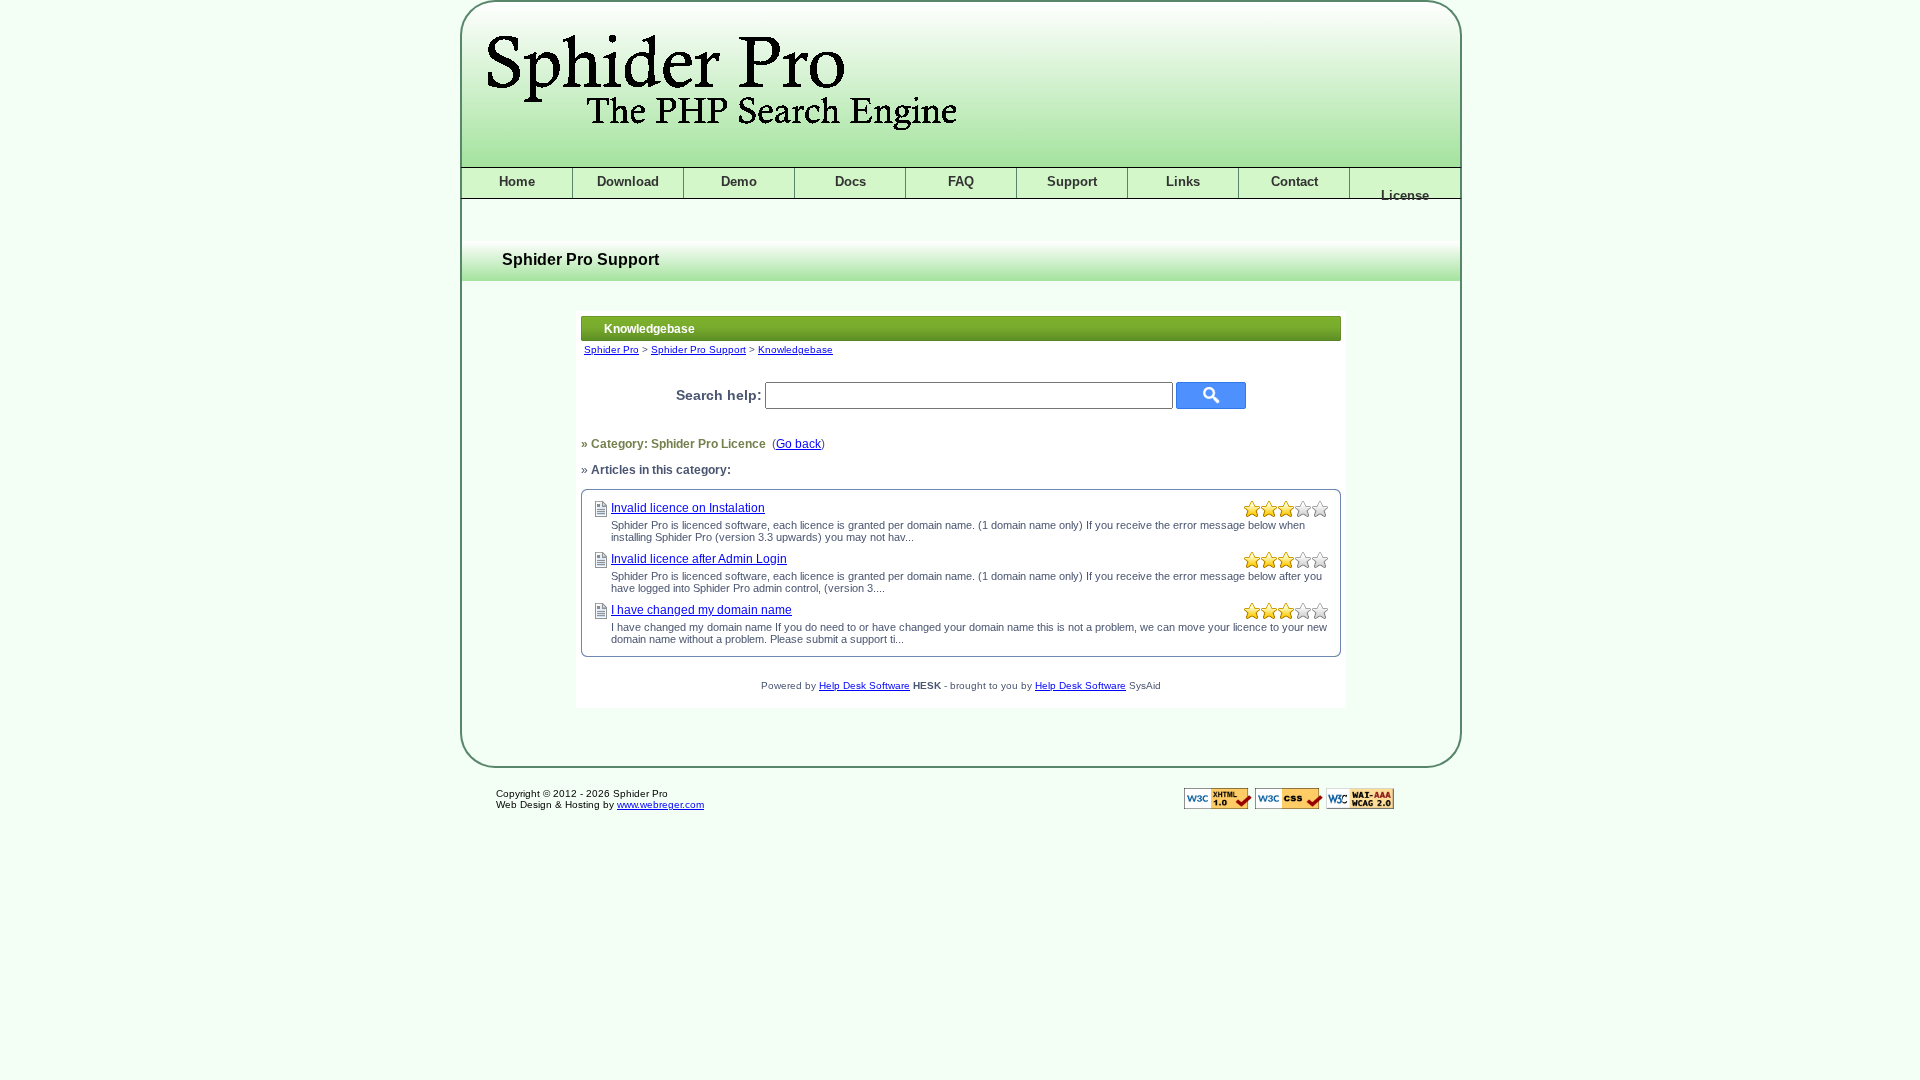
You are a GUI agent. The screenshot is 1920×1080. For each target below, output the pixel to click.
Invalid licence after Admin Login (699, 559)
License (1405, 195)
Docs (850, 181)
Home (517, 181)
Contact (1294, 181)
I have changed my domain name (701, 610)
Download (628, 181)
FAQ (961, 181)
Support (1072, 181)
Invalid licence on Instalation (688, 508)
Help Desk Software (864, 685)
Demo (739, 181)
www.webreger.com (660, 804)
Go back (798, 444)
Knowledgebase (795, 349)
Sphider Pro (611, 349)
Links (1183, 181)
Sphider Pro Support (698, 349)
